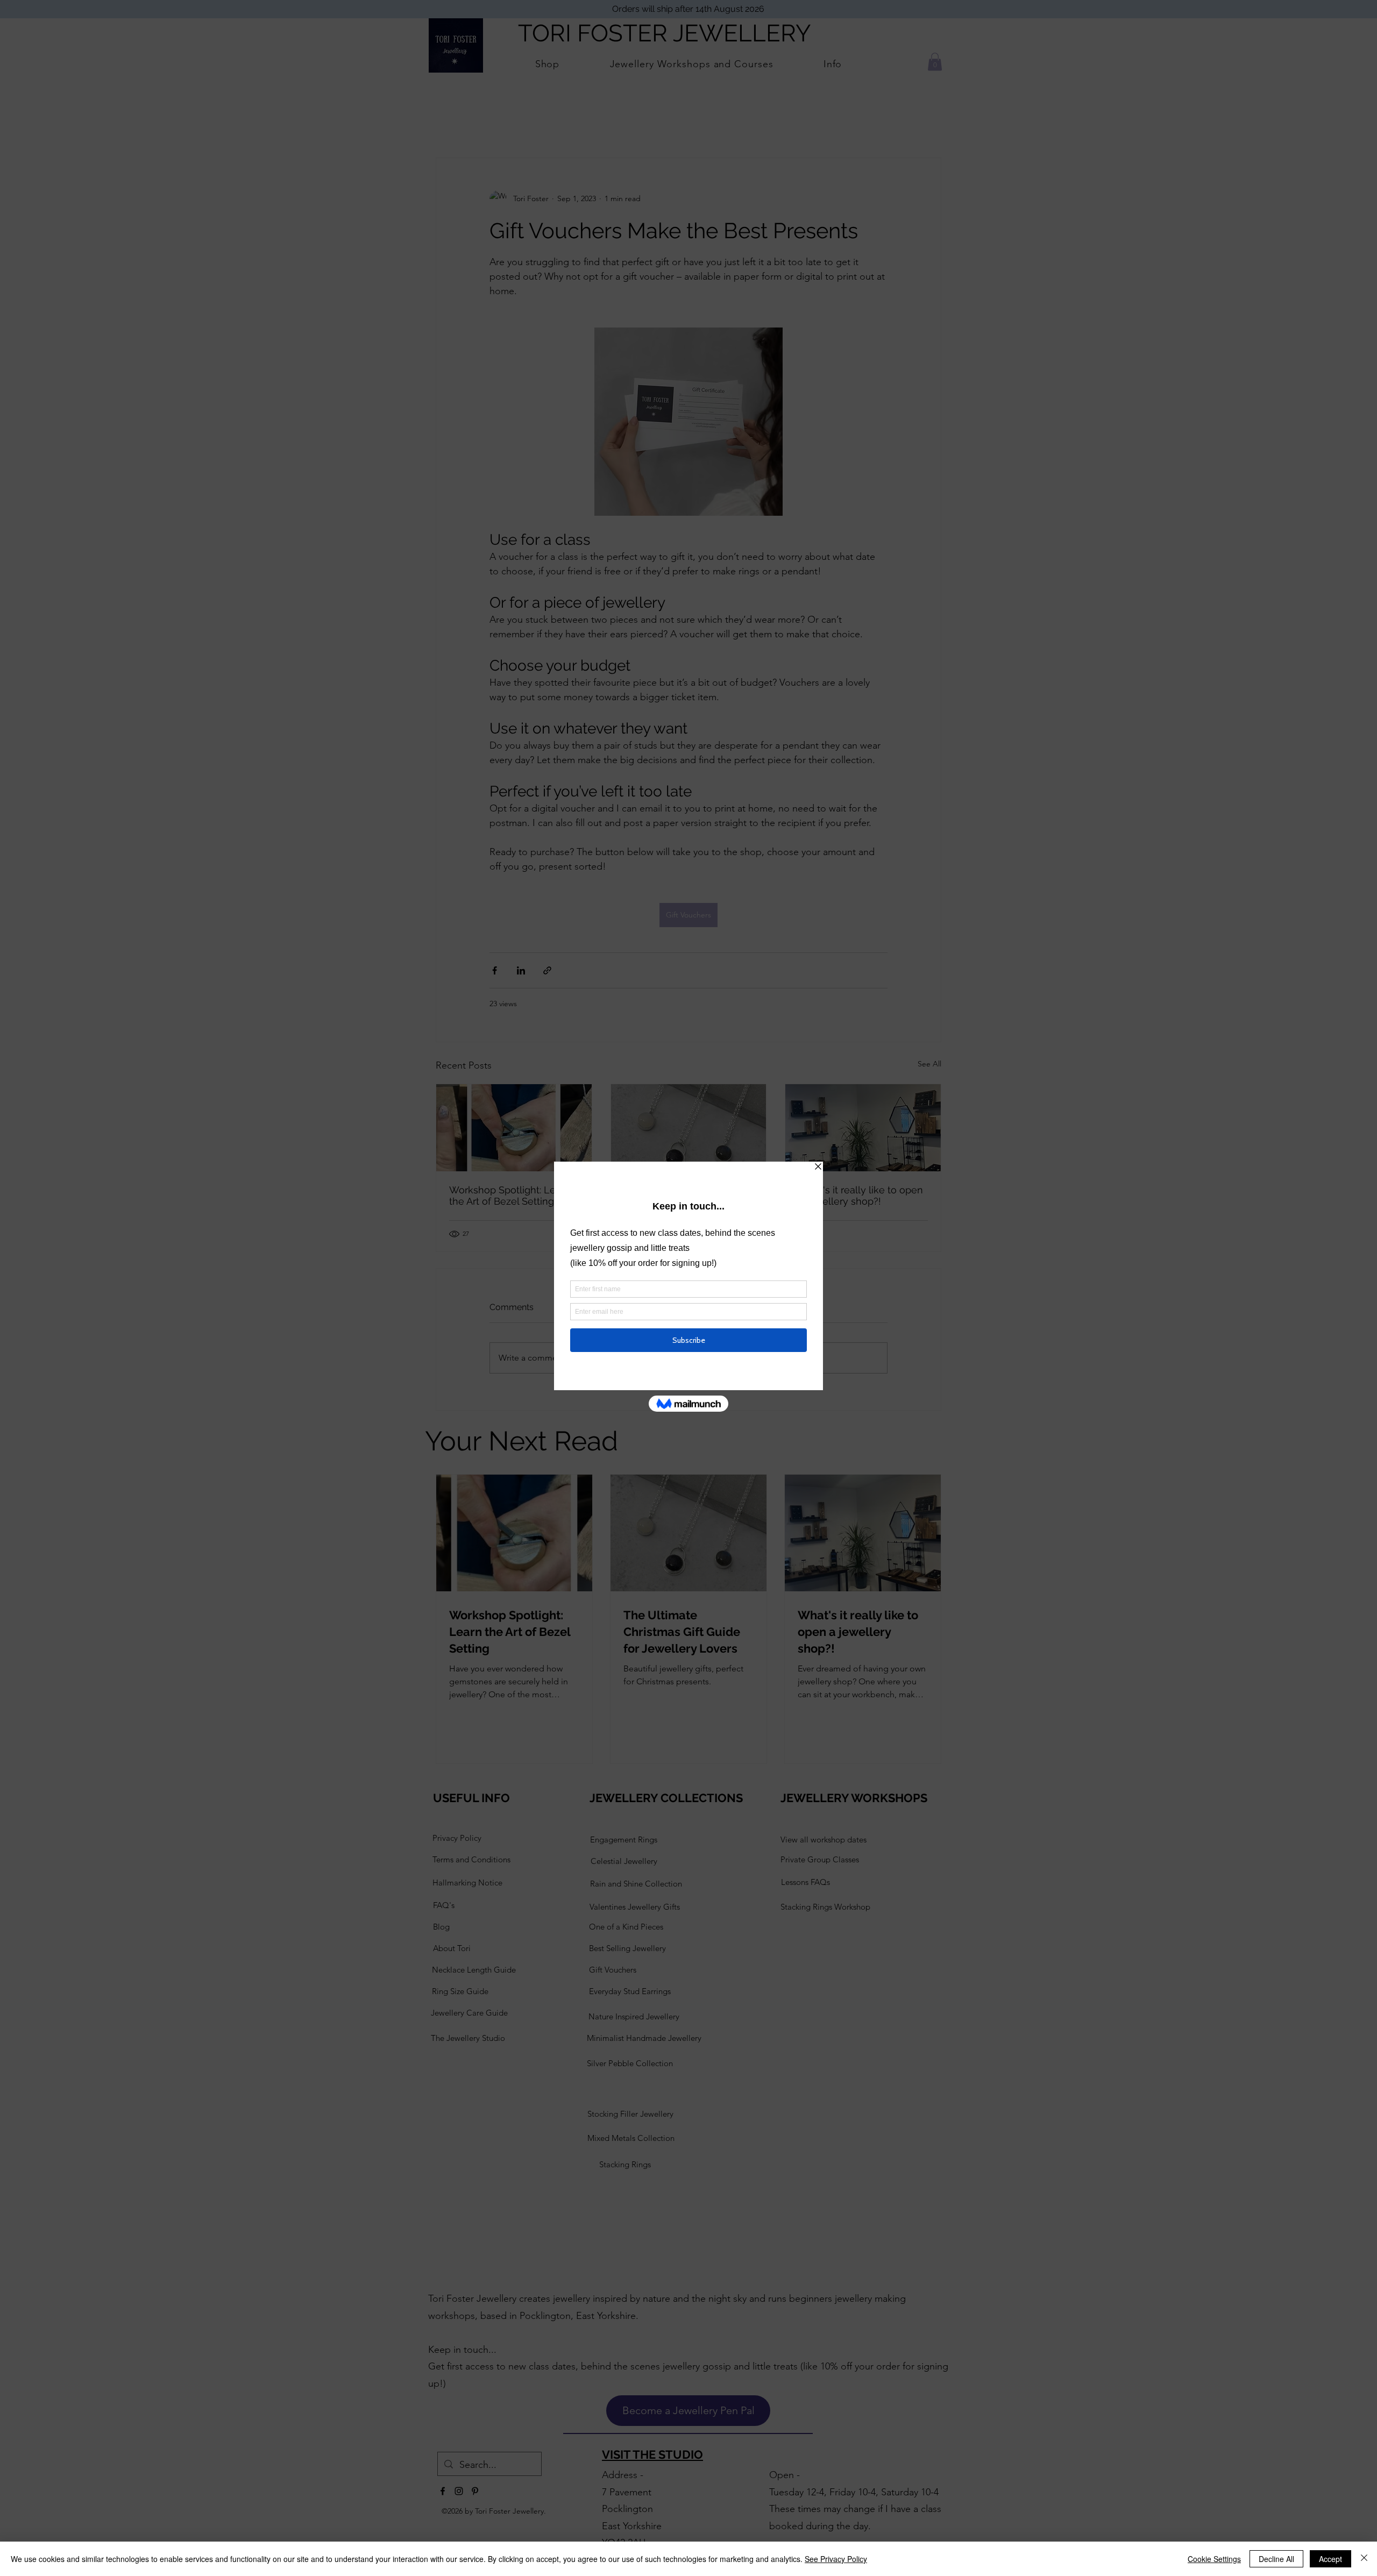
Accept (1330, 2559)
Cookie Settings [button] (1214, 2559)
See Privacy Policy (836, 2559)
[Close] (1364, 2559)
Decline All (1276, 2559)
